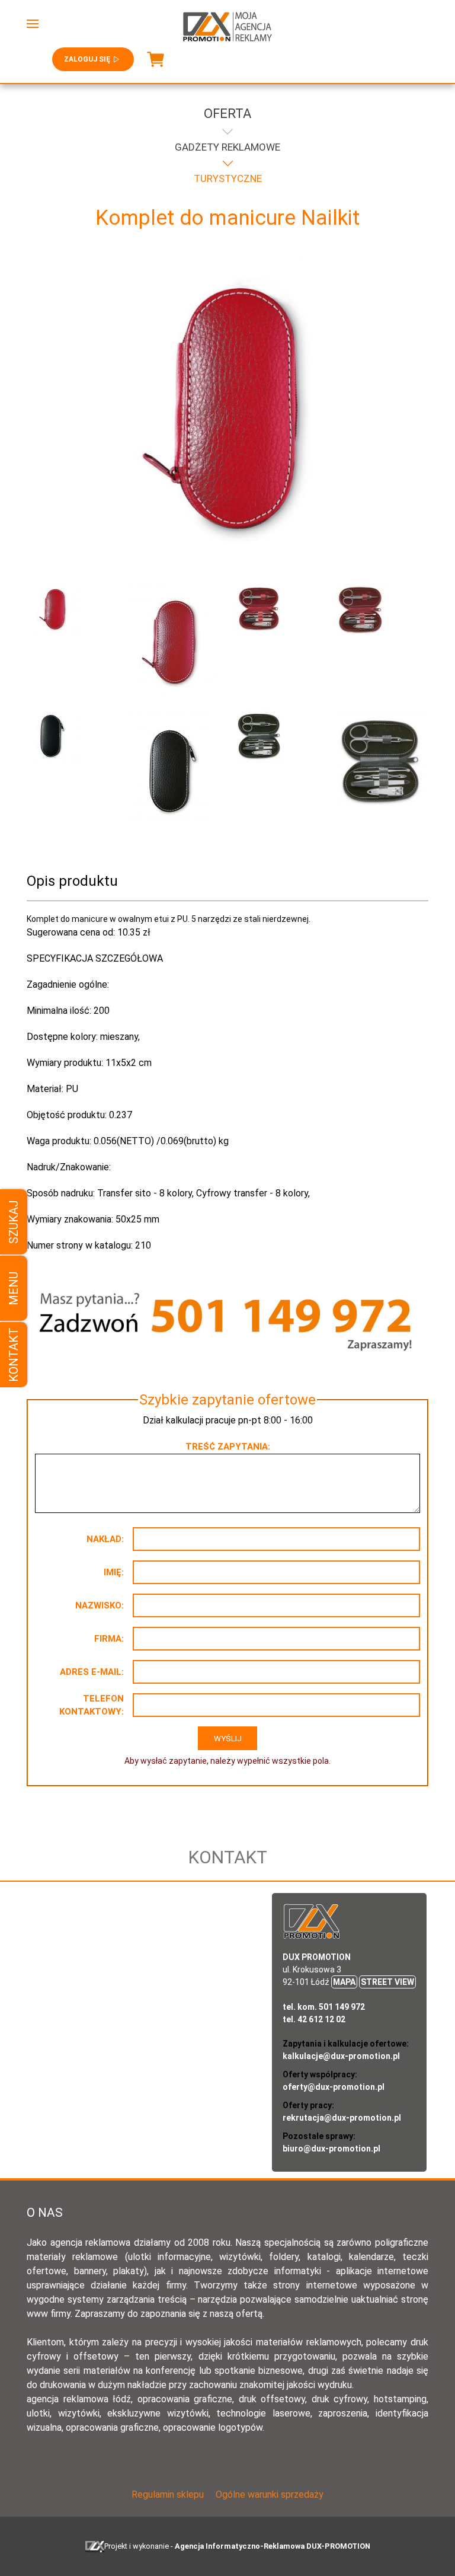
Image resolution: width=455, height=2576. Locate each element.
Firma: (109, 1639)
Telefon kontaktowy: (92, 1705)
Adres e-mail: (92, 1672)
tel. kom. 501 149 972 (324, 2007)
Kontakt (14, 1355)
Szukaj (14, 1222)
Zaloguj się (87, 59)
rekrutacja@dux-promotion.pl (342, 2118)
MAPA (344, 1982)
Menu (14, 1288)
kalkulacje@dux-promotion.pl (341, 2056)
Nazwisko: (100, 1605)
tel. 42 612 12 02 (314, 2019)
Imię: (114, 1572)
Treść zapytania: (228, 1447)
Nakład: (105, 1539)
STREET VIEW (387, 1982)
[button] (33, 24)
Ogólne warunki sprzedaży (270, 2494)
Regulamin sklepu (168, 2494)
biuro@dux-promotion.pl (331, 2149)
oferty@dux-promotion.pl (334, 2087)
